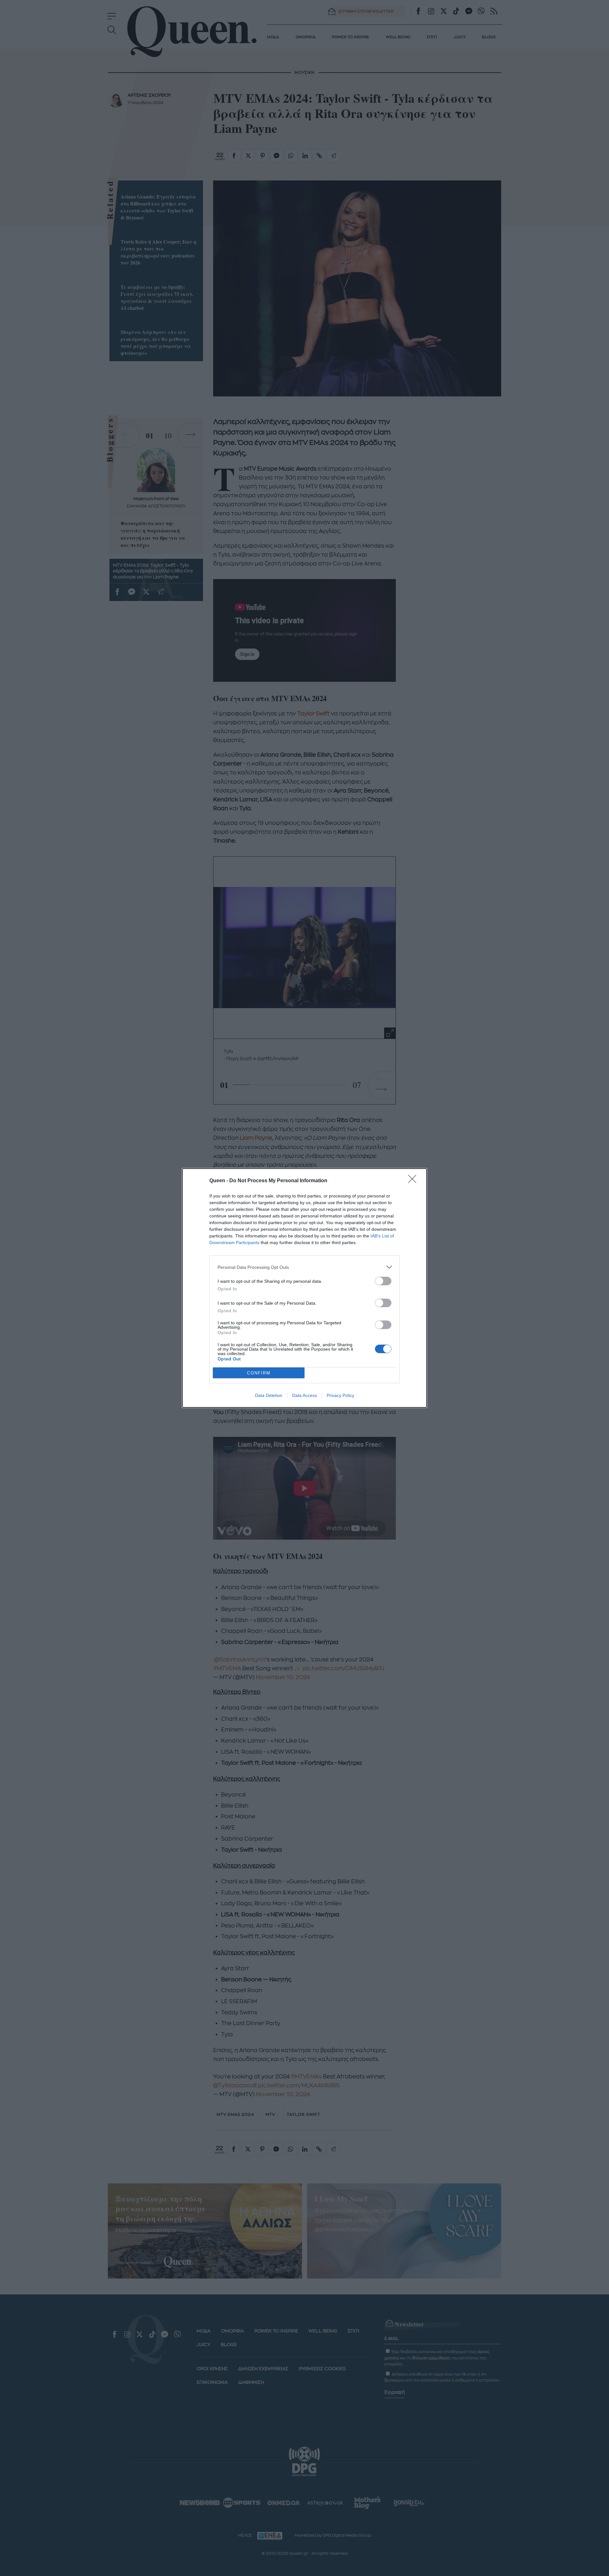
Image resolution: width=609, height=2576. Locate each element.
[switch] (383, 1281)
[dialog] (304, 1288)
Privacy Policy (341, 1395)
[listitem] (304, 1267)
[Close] (414, 1181)
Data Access (304, 1395)
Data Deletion (269, 1395)
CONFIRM (259, 1373)
